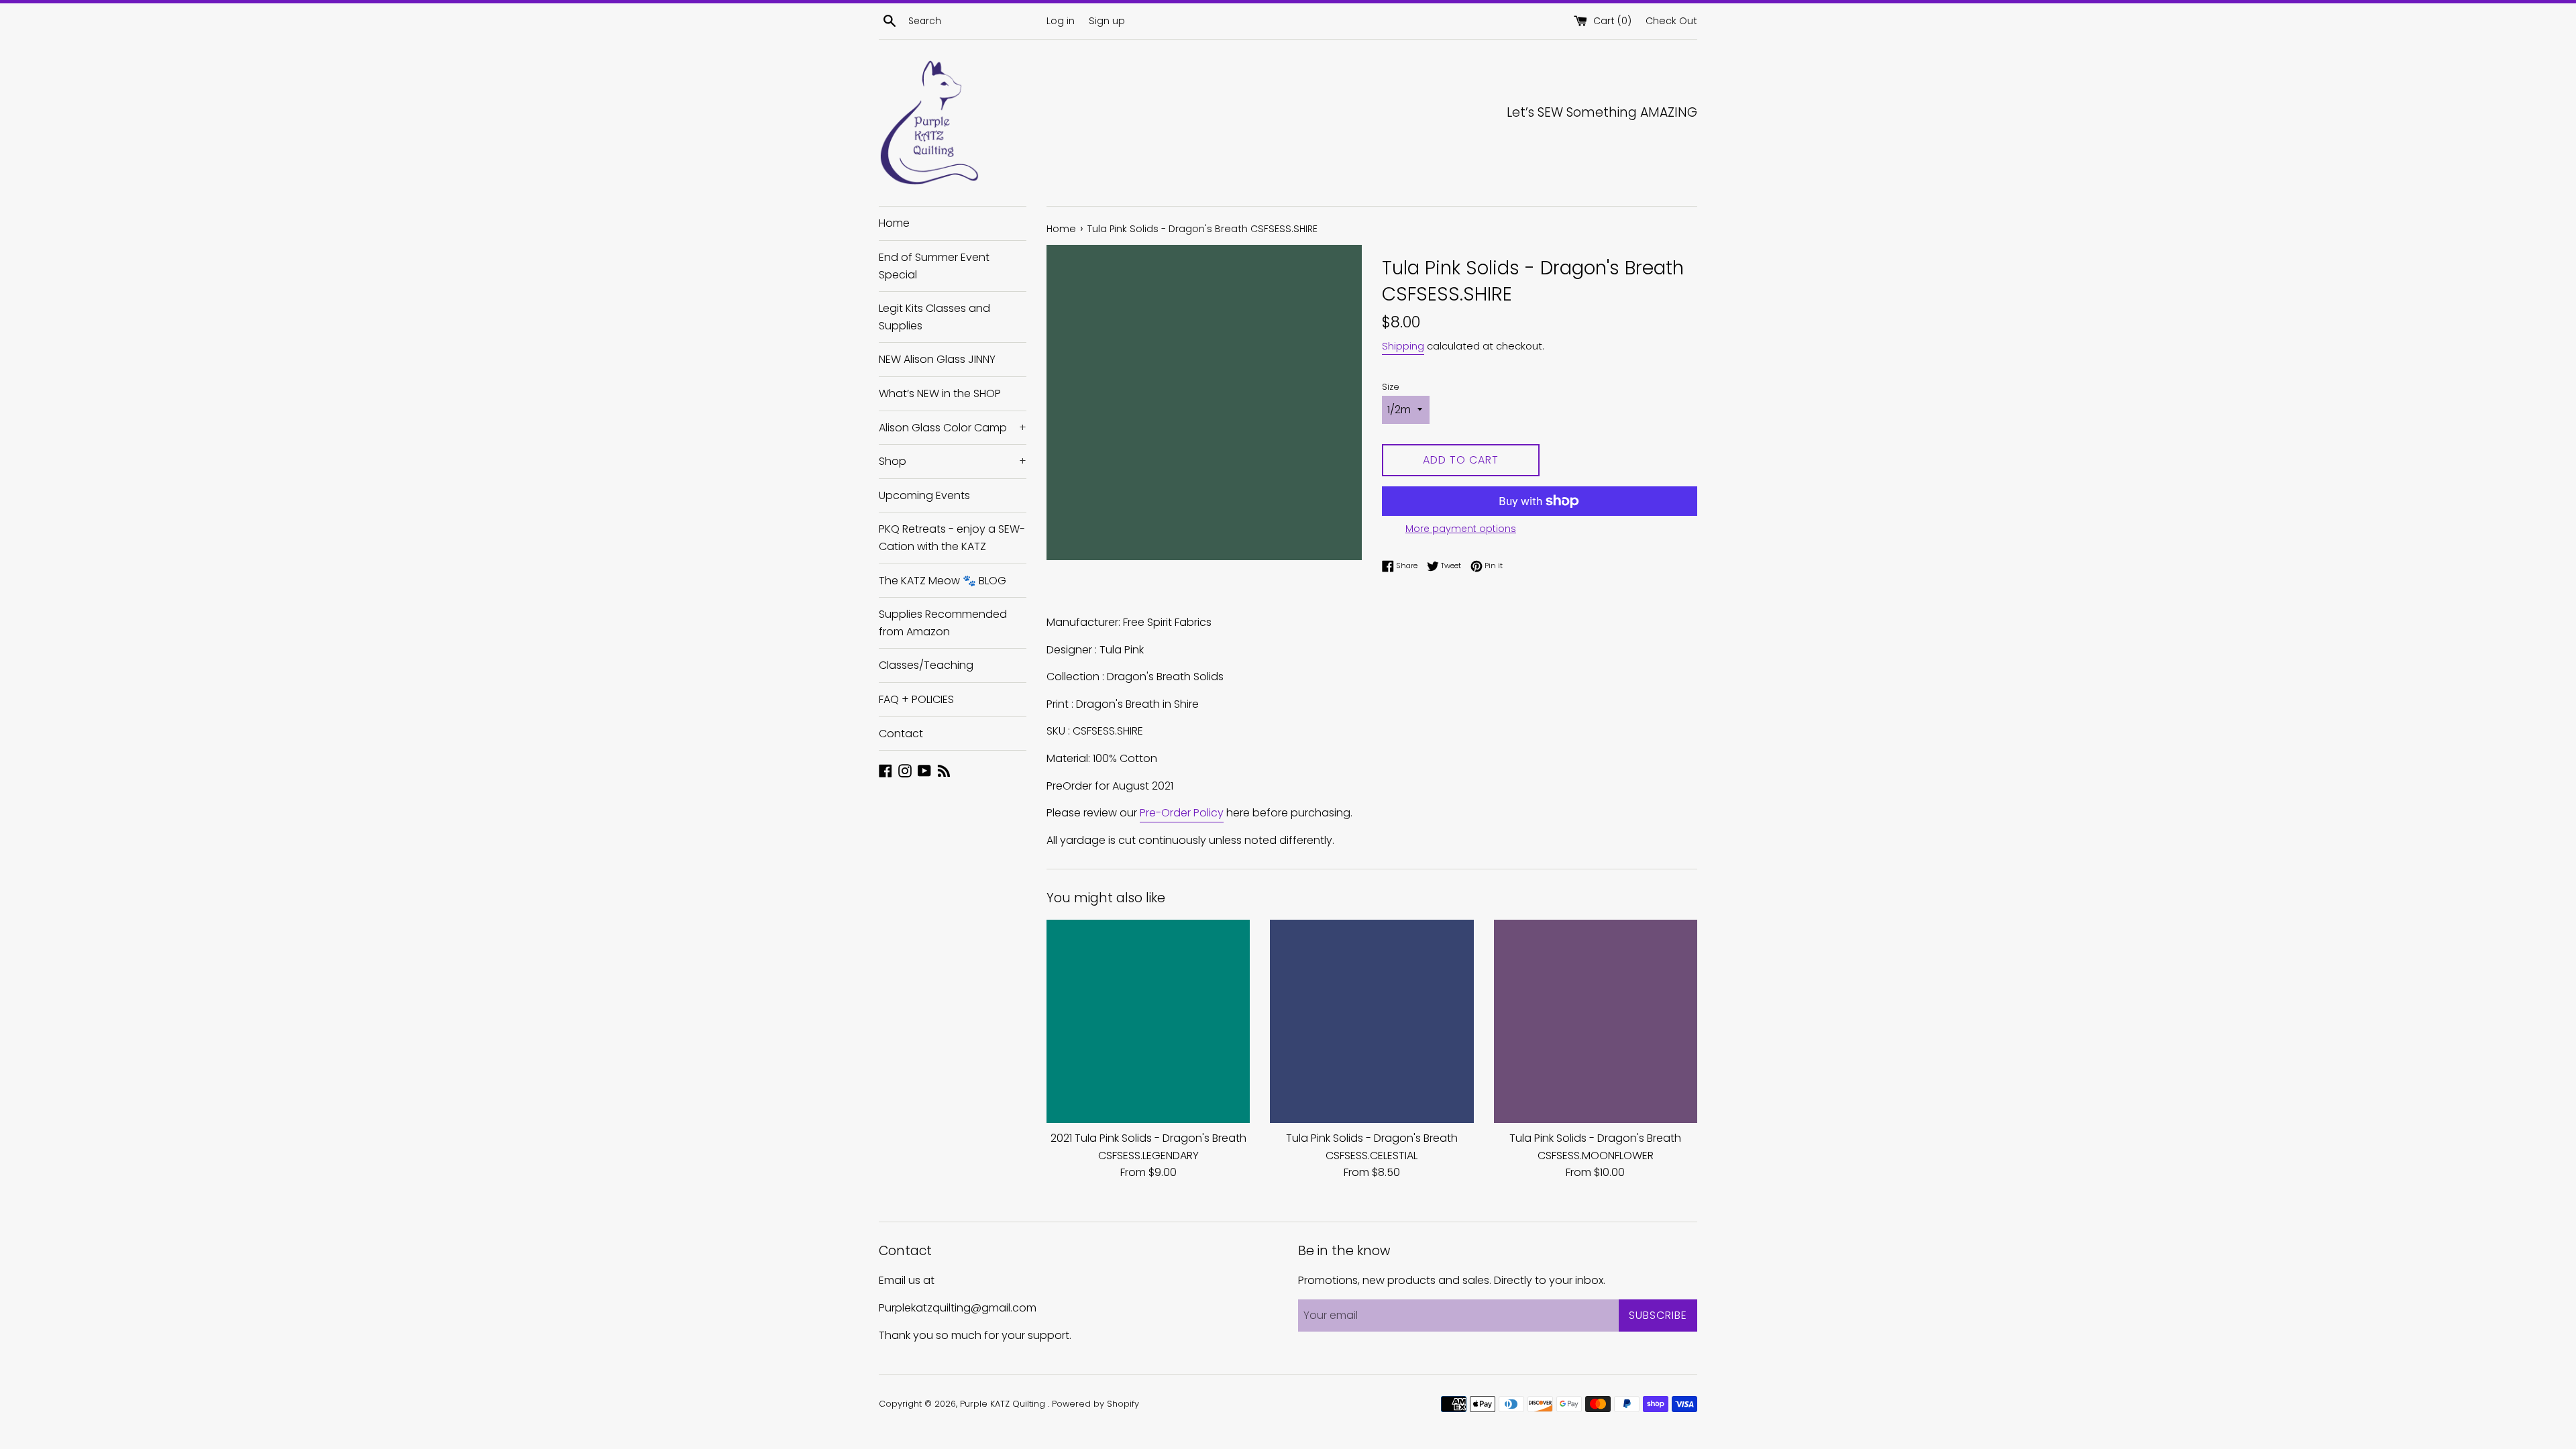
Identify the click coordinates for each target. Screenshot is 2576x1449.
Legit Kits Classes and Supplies (934, 317)
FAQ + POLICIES (916, 699)
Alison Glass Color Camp (953, 428)
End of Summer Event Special (934, 266)
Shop (953, 461)
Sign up (1107, 21)
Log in (1061, 21)
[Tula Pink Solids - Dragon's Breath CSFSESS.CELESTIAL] (1372, 1021)
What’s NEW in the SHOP (940, 393)
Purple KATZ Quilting (1004, 1404)
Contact (901, 734)
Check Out (1671, 21)
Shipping (1403, 346)
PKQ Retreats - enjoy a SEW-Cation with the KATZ (952, 538)
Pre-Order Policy (1182, 813)
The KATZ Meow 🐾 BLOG (943, 581)
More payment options (1461, 529)
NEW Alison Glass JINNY (937, 359)
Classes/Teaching (926, 665)
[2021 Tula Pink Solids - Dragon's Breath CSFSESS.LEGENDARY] (1148, 1021)
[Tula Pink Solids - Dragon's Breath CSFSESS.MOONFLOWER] (1596, 1021)
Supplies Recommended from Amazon (943, 623)
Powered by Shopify (1095, 1404)
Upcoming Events (924, 495)
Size (1391, 387)
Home (894, 223)
